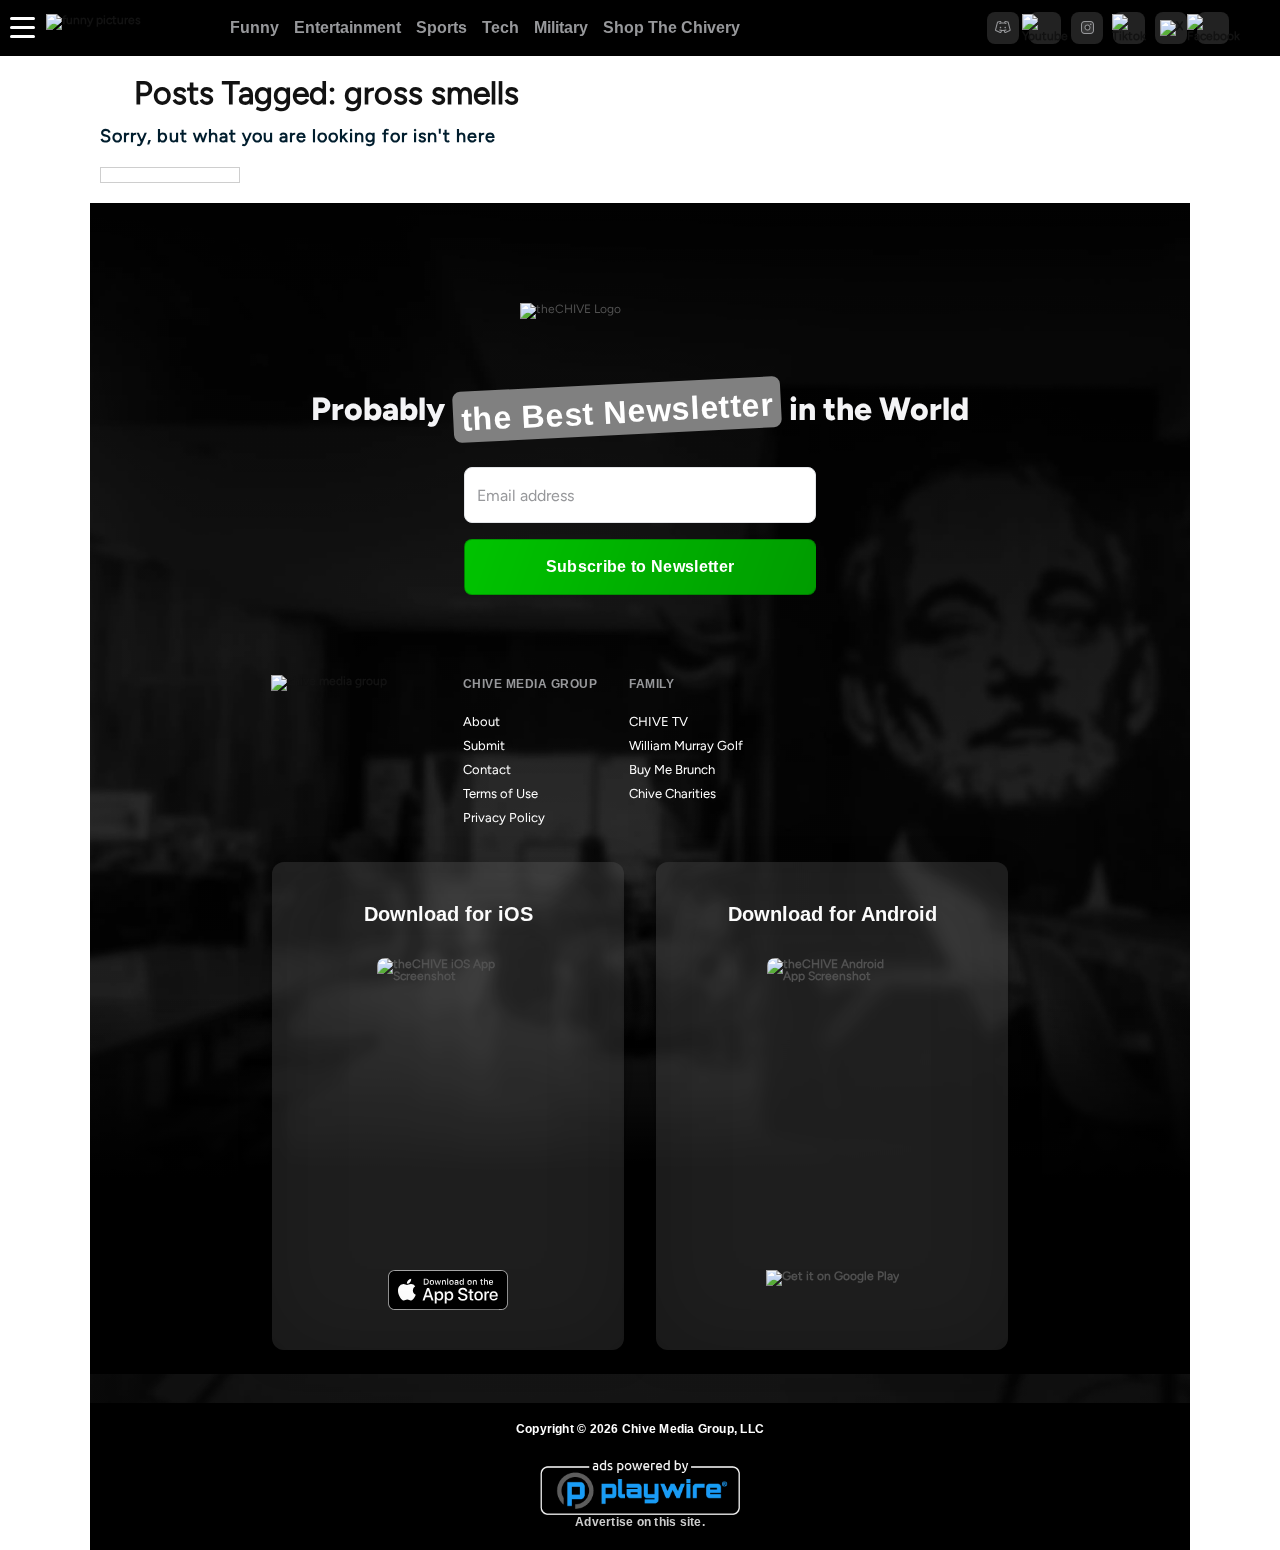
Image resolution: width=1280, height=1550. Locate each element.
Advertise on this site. (640, 1522)
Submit (484, 745)
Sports (441, 27)
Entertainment (347, 27)
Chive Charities (672, 793)
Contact (487, 769)
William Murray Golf (686, 745)
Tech (500, 27)
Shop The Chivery (671, 27)
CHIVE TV (658, 721)
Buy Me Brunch (672, 769)
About (481, 721)
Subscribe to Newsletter (640, 566)
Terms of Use (500, 793)
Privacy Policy (504, 817)
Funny (254, 27)
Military (561, 27)
